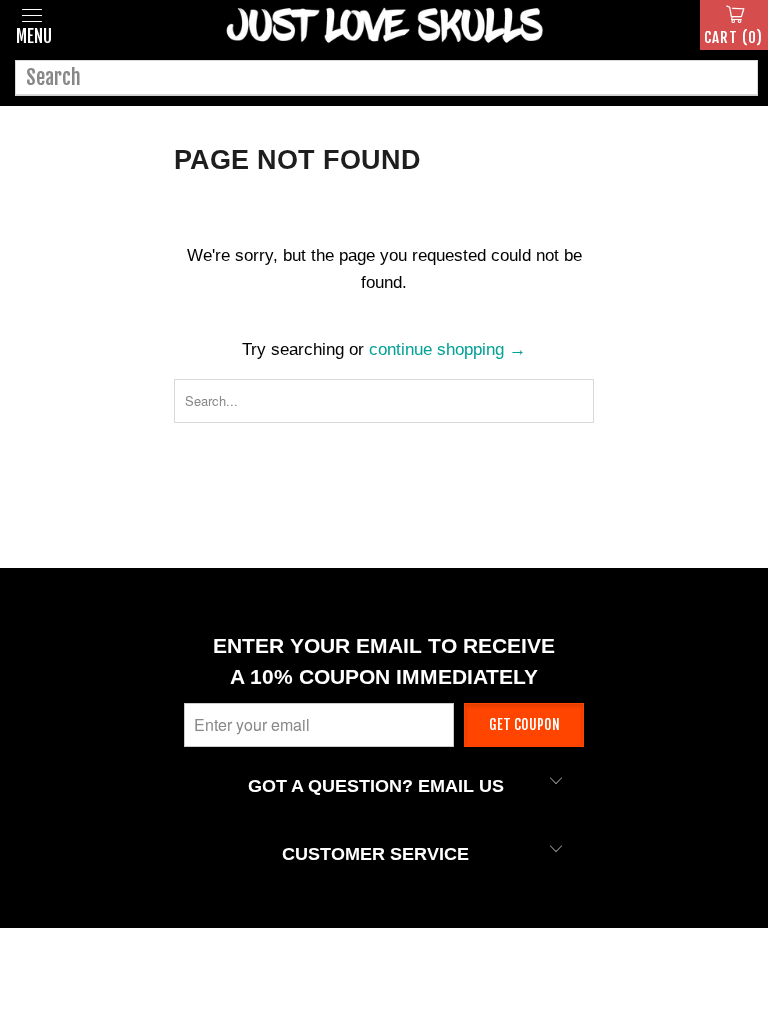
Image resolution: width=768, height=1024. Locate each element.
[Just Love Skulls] (384, 25)
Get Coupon (524, 724)
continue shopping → (447, 349)
